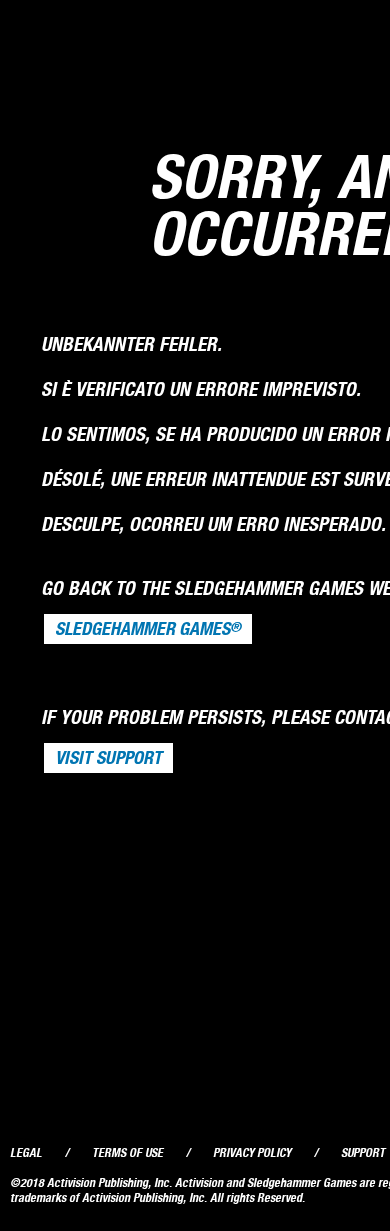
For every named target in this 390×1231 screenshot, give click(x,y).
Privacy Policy (252, 1152)
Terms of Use (127, 1152)
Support (363, 1152)
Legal (26, 1152)
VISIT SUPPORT (108, 758)
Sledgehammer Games (148, 629)
